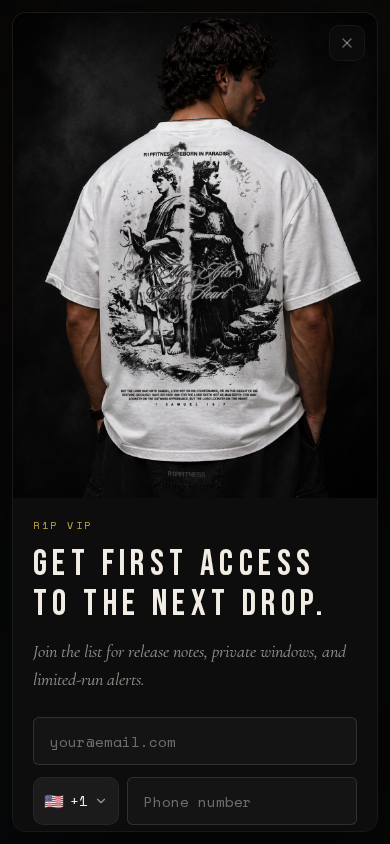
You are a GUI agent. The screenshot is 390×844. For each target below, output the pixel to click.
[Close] (347, 43)
